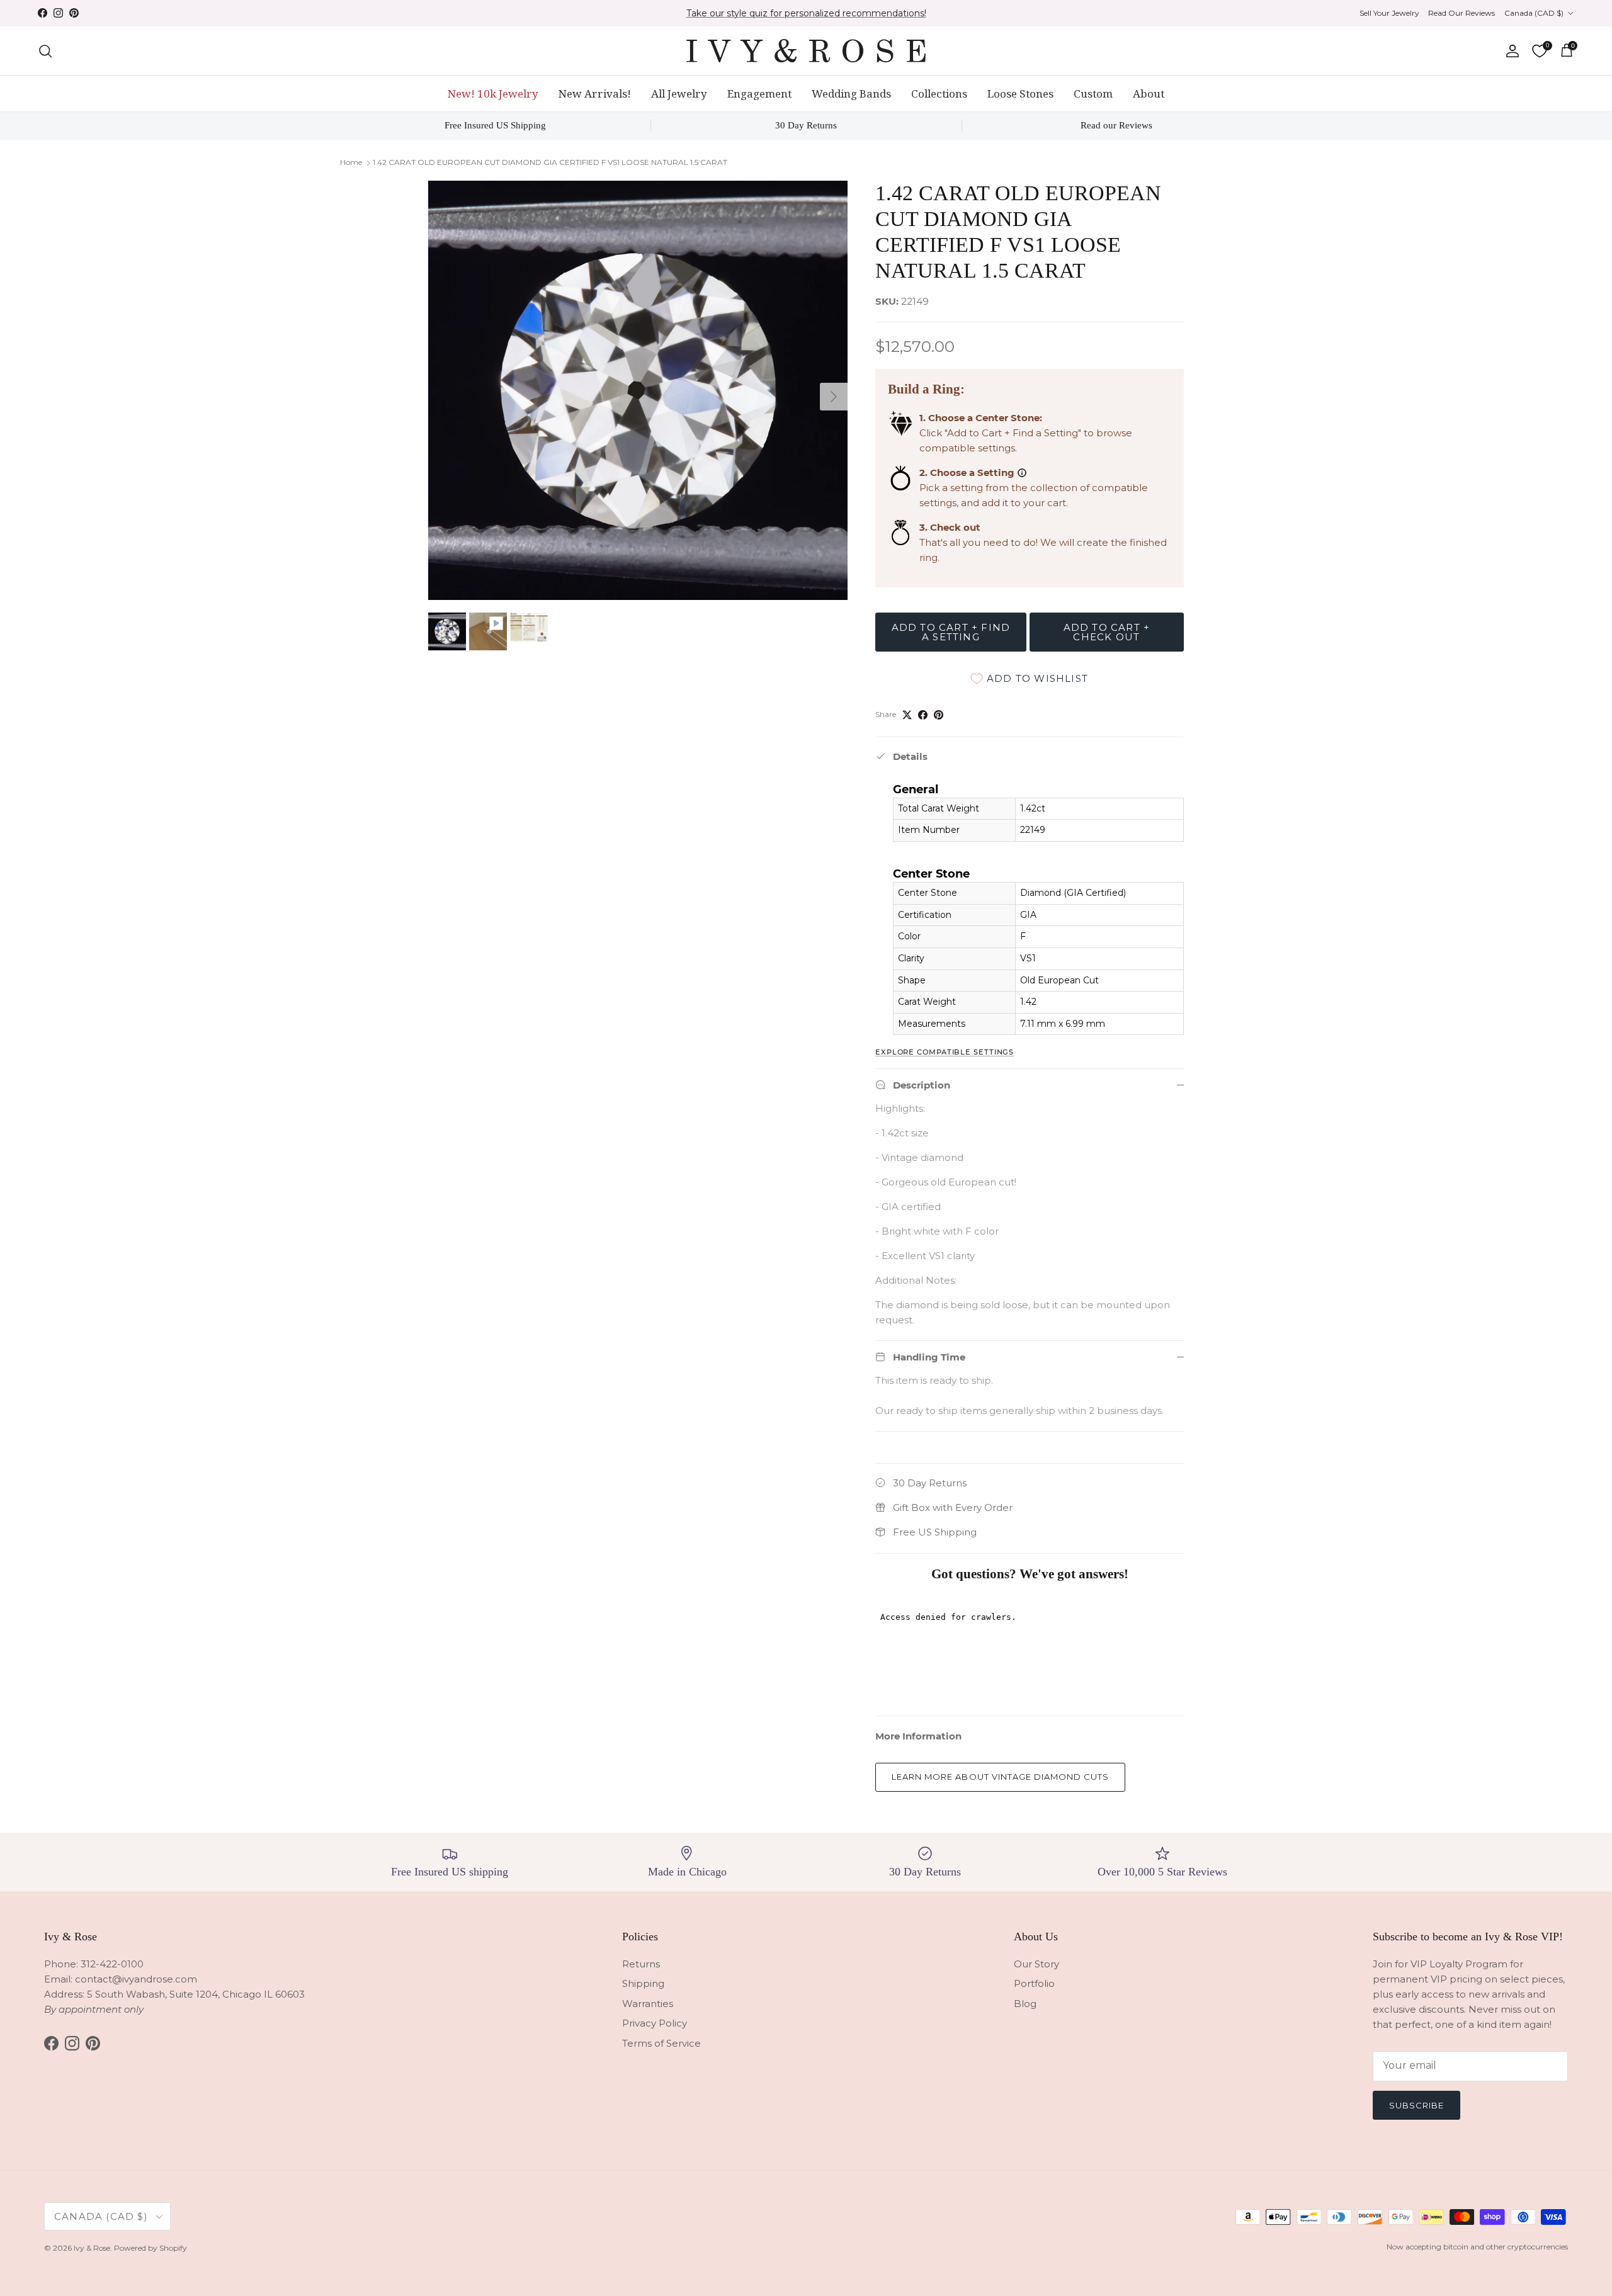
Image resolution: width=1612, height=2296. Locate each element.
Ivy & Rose (92, 2248)
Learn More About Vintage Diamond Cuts (1000, 1777)
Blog (1025, 2004)
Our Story (1036, 1964)
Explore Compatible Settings (945, 1052)
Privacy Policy (655, 2023)
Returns (641, 1964)
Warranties (648, 2004)
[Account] (1510, 51)
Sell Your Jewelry (1389, 13)
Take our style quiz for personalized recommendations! (806, 13)
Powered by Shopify (150, 2248)
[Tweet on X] (907, 715)
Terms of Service (661, 2043)
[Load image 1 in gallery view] (638, 390)
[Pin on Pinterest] (939, 715)
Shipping (643, 1983)
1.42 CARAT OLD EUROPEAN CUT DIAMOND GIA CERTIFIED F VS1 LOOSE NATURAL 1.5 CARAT (550, 162)
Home (351, 162)
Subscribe (1416, 2105)
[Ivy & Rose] (806, 51)
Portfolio (1034, 1983)
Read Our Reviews (1462, 13)
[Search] (45, 51)
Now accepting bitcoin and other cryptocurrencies (1477, 2247)
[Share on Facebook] (923, 715)
